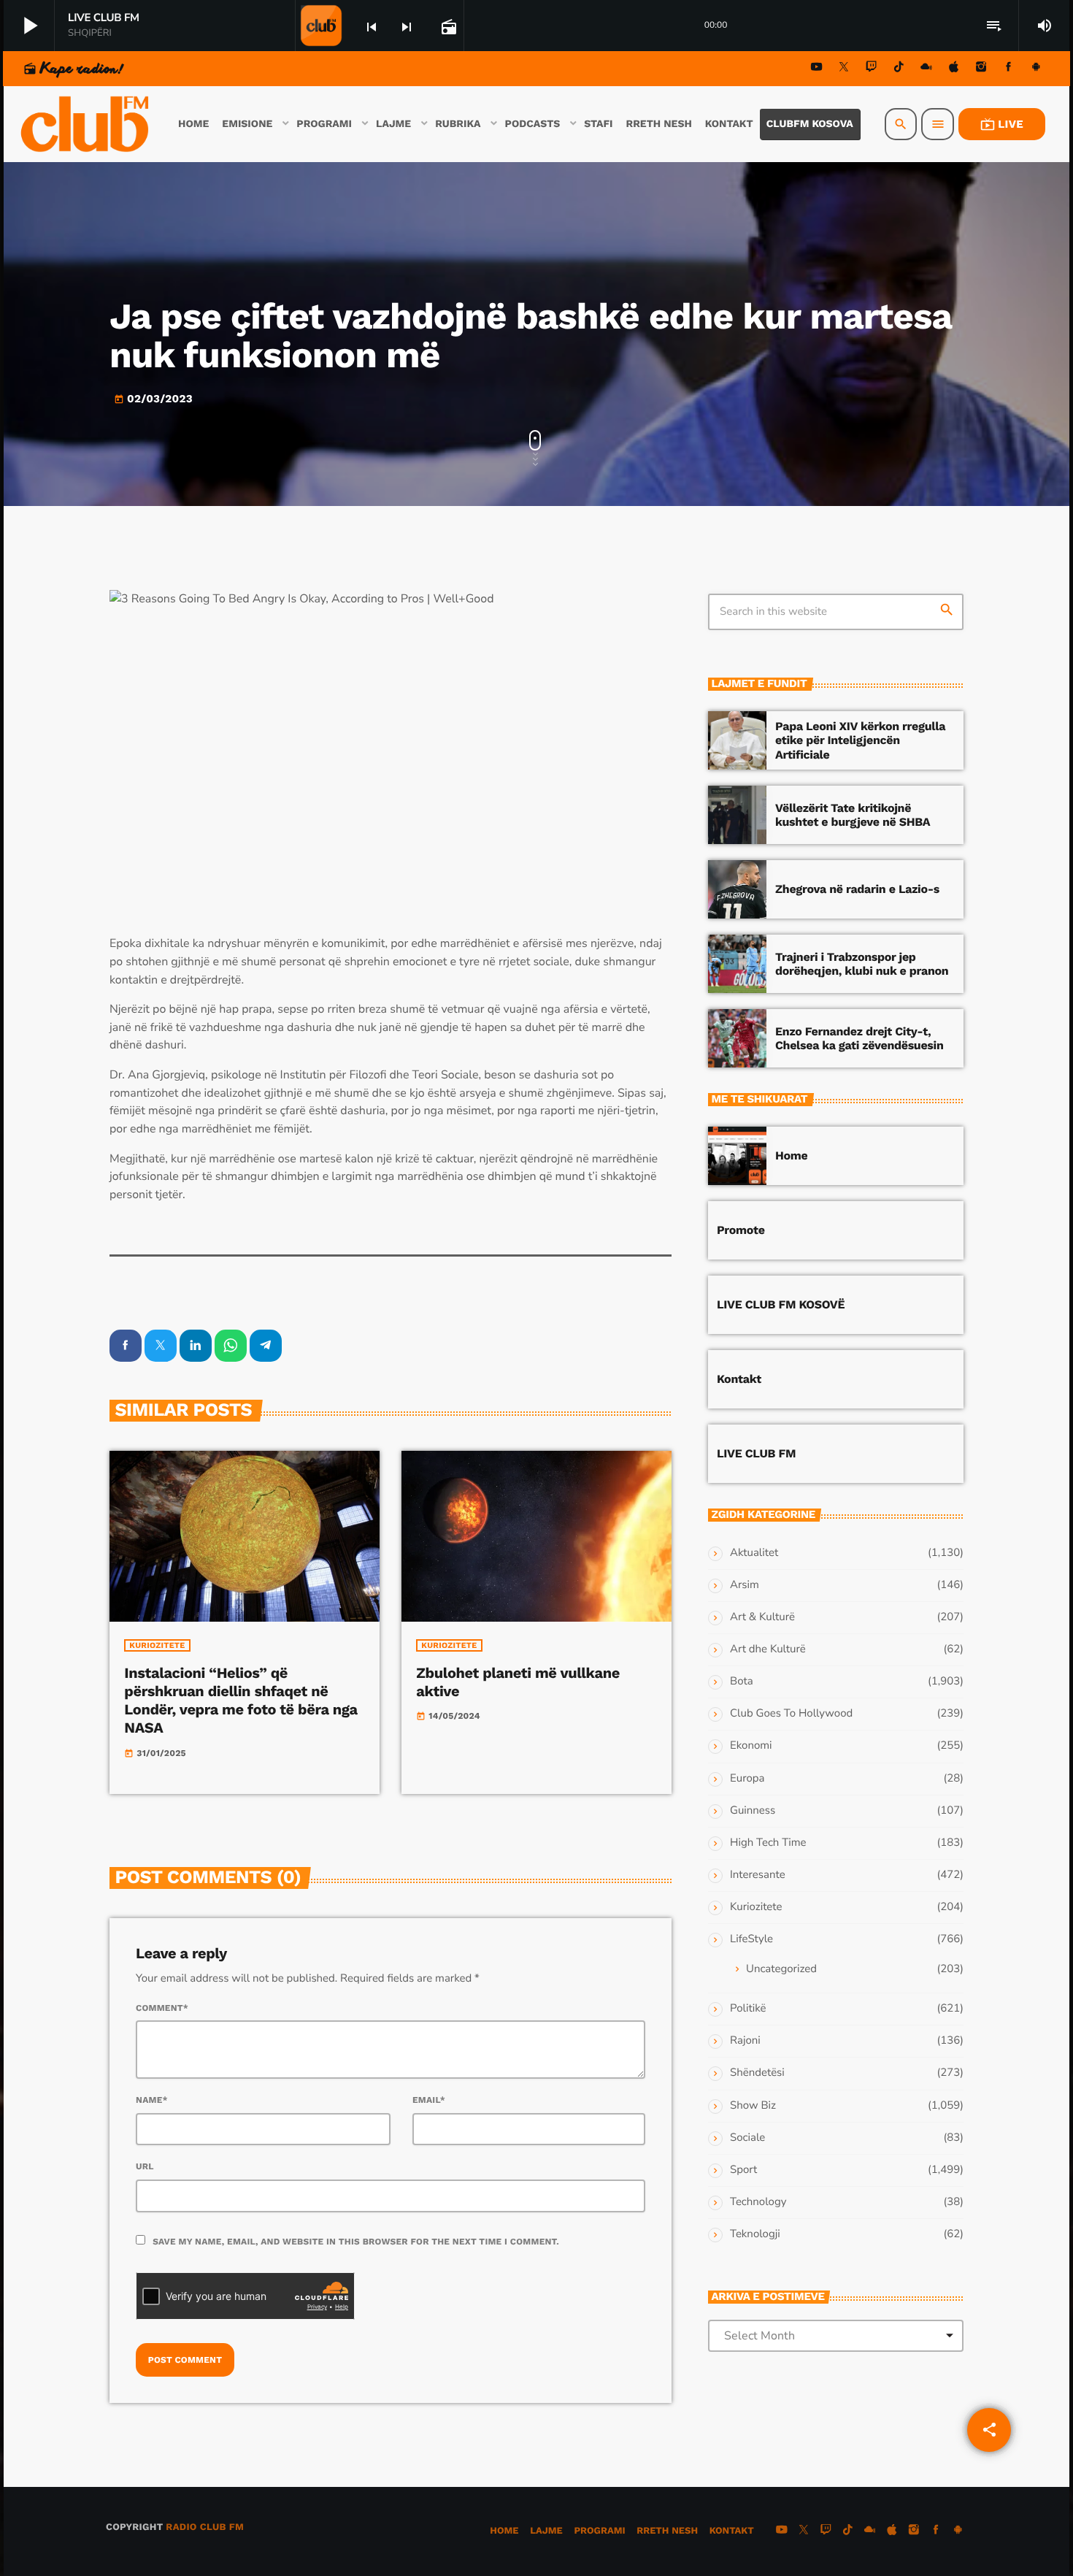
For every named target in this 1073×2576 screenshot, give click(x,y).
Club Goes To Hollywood (791, 1714)
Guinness (753, 1811)
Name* (152, 2100)
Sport (743, 2170)
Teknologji (755, 2234)
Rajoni (745, 2041)
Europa (747, 1779)
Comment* (162, 2008)
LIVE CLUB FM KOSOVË (781, 1304)
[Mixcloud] (926, 69)
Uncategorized (781, 1969)
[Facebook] (1009, 69)
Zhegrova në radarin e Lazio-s (857, 889)
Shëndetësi (757, 2073)
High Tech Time (768, 1843)
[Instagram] (981, 69)
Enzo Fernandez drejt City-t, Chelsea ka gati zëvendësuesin (859, 1038)
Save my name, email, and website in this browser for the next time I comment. (356, 2242)
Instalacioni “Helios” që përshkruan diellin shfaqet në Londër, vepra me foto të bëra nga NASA (241, 1701)
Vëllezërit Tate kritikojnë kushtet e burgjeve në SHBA (853, 815)
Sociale (747, 2138)
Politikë (748, 2009)
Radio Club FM (205, 2527)
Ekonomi (751, 1746)
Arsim (745, 1585)
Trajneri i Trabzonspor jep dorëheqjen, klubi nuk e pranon (862, 964)
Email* (429, 2100)
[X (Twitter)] (844, 69)
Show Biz (753, 2106)
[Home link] (86, 124)
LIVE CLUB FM (756, 1453)
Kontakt (739, 1379)
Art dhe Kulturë (768, 1649)
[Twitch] (872, 69)
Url (145, 2166)
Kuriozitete (157, 1645)
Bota (742, 1682)
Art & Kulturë (762, 1617)
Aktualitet (754, 1553)
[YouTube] (817, 69)
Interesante (758, 1875)
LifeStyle (751, 1939)
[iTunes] (954, 69)
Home (791, 1155)
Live (1002, 124)
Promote (741, 1230)
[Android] (1036, 69)
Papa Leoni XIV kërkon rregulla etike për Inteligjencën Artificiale (860, 740)
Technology (758, 2202)
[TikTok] (899, 69)
